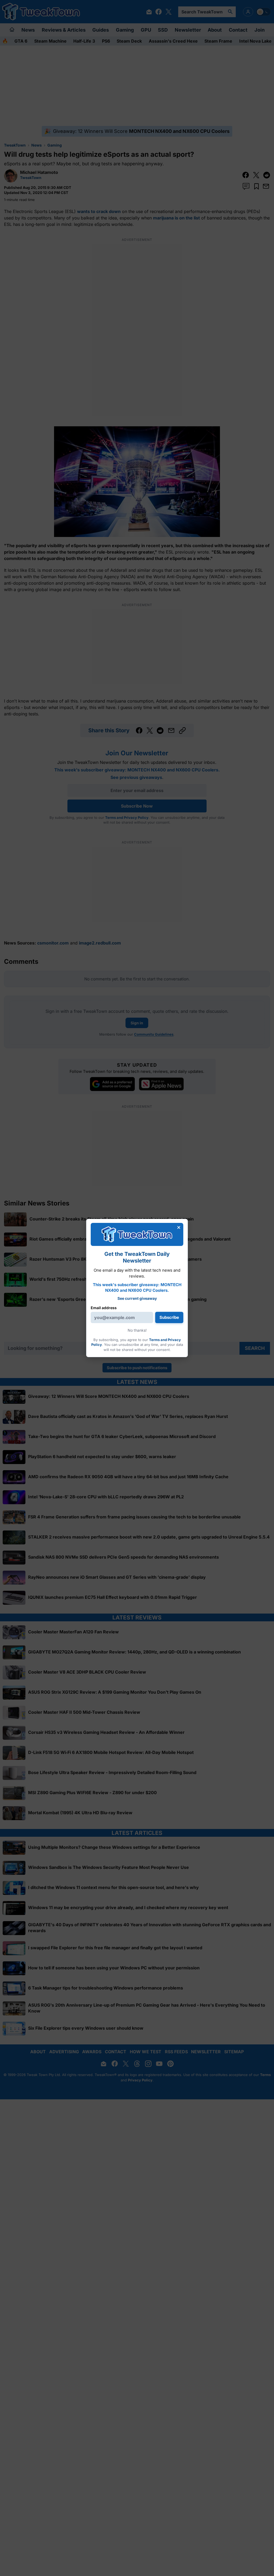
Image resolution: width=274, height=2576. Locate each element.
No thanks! (137, 1330)
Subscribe (169, 1317)
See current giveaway (137, 1298)
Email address (104, 1308)
